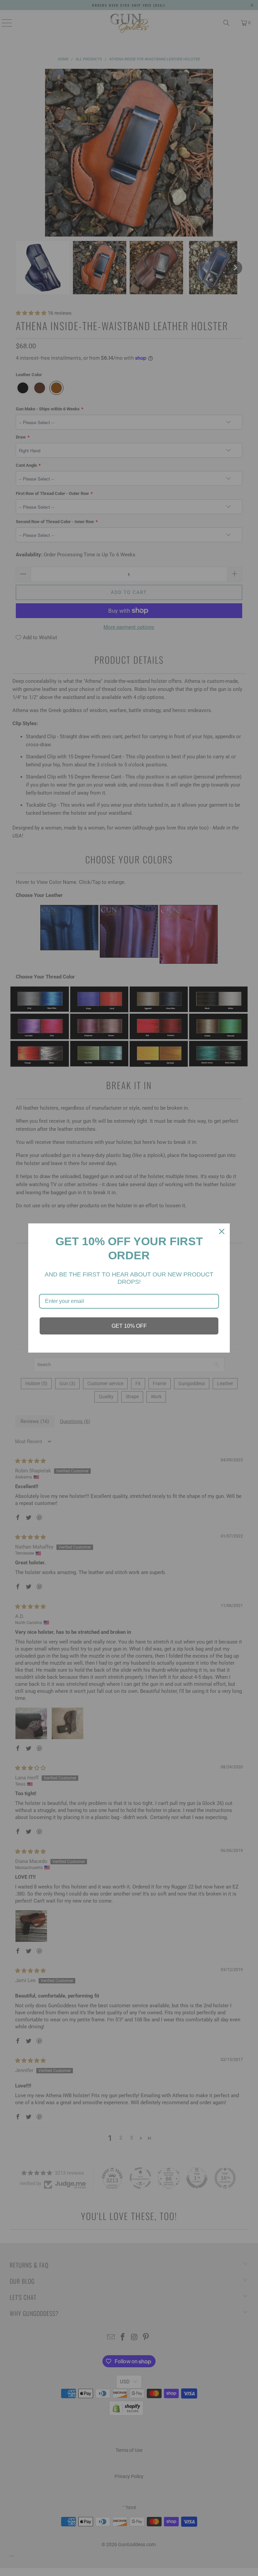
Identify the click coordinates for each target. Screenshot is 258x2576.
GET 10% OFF (129, 1326)
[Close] (222, 1231)
